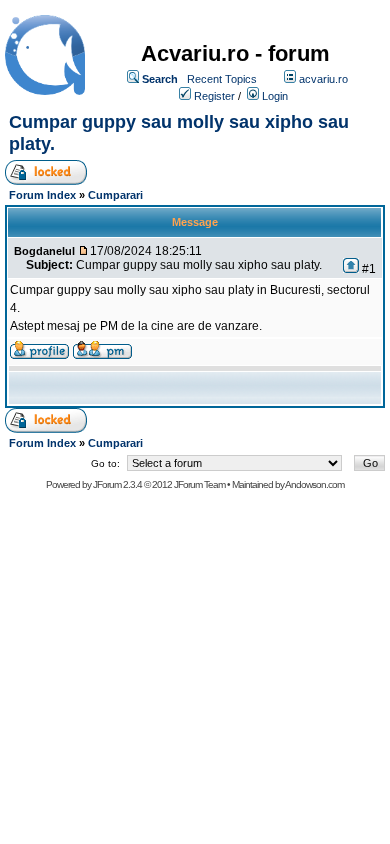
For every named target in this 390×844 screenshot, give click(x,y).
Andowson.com (314, 484)
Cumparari (115, 195)
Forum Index (42, 195)
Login (275, 96)
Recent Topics (222, 79)
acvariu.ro (323, 79)
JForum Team (199, 484)
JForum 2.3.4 (117, 484)
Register (214, 96)
